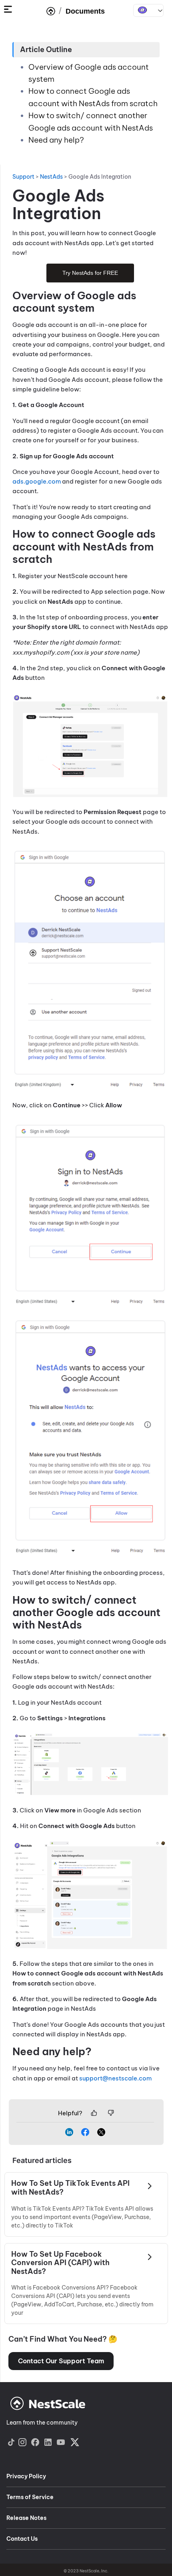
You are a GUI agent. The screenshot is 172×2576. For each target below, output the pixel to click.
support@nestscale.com (115, 2078)
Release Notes (26, 2518)
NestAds (148, 10)
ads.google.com (37, 481)
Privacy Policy (26, 2476)
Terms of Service (30, 2497)
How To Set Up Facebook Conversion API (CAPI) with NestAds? (60, 2263)
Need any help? (56, 140)
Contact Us (22, 2539)
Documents (85, 11)
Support (23, 177)
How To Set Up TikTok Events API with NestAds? (70, 2188)
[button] (61, 2361)
